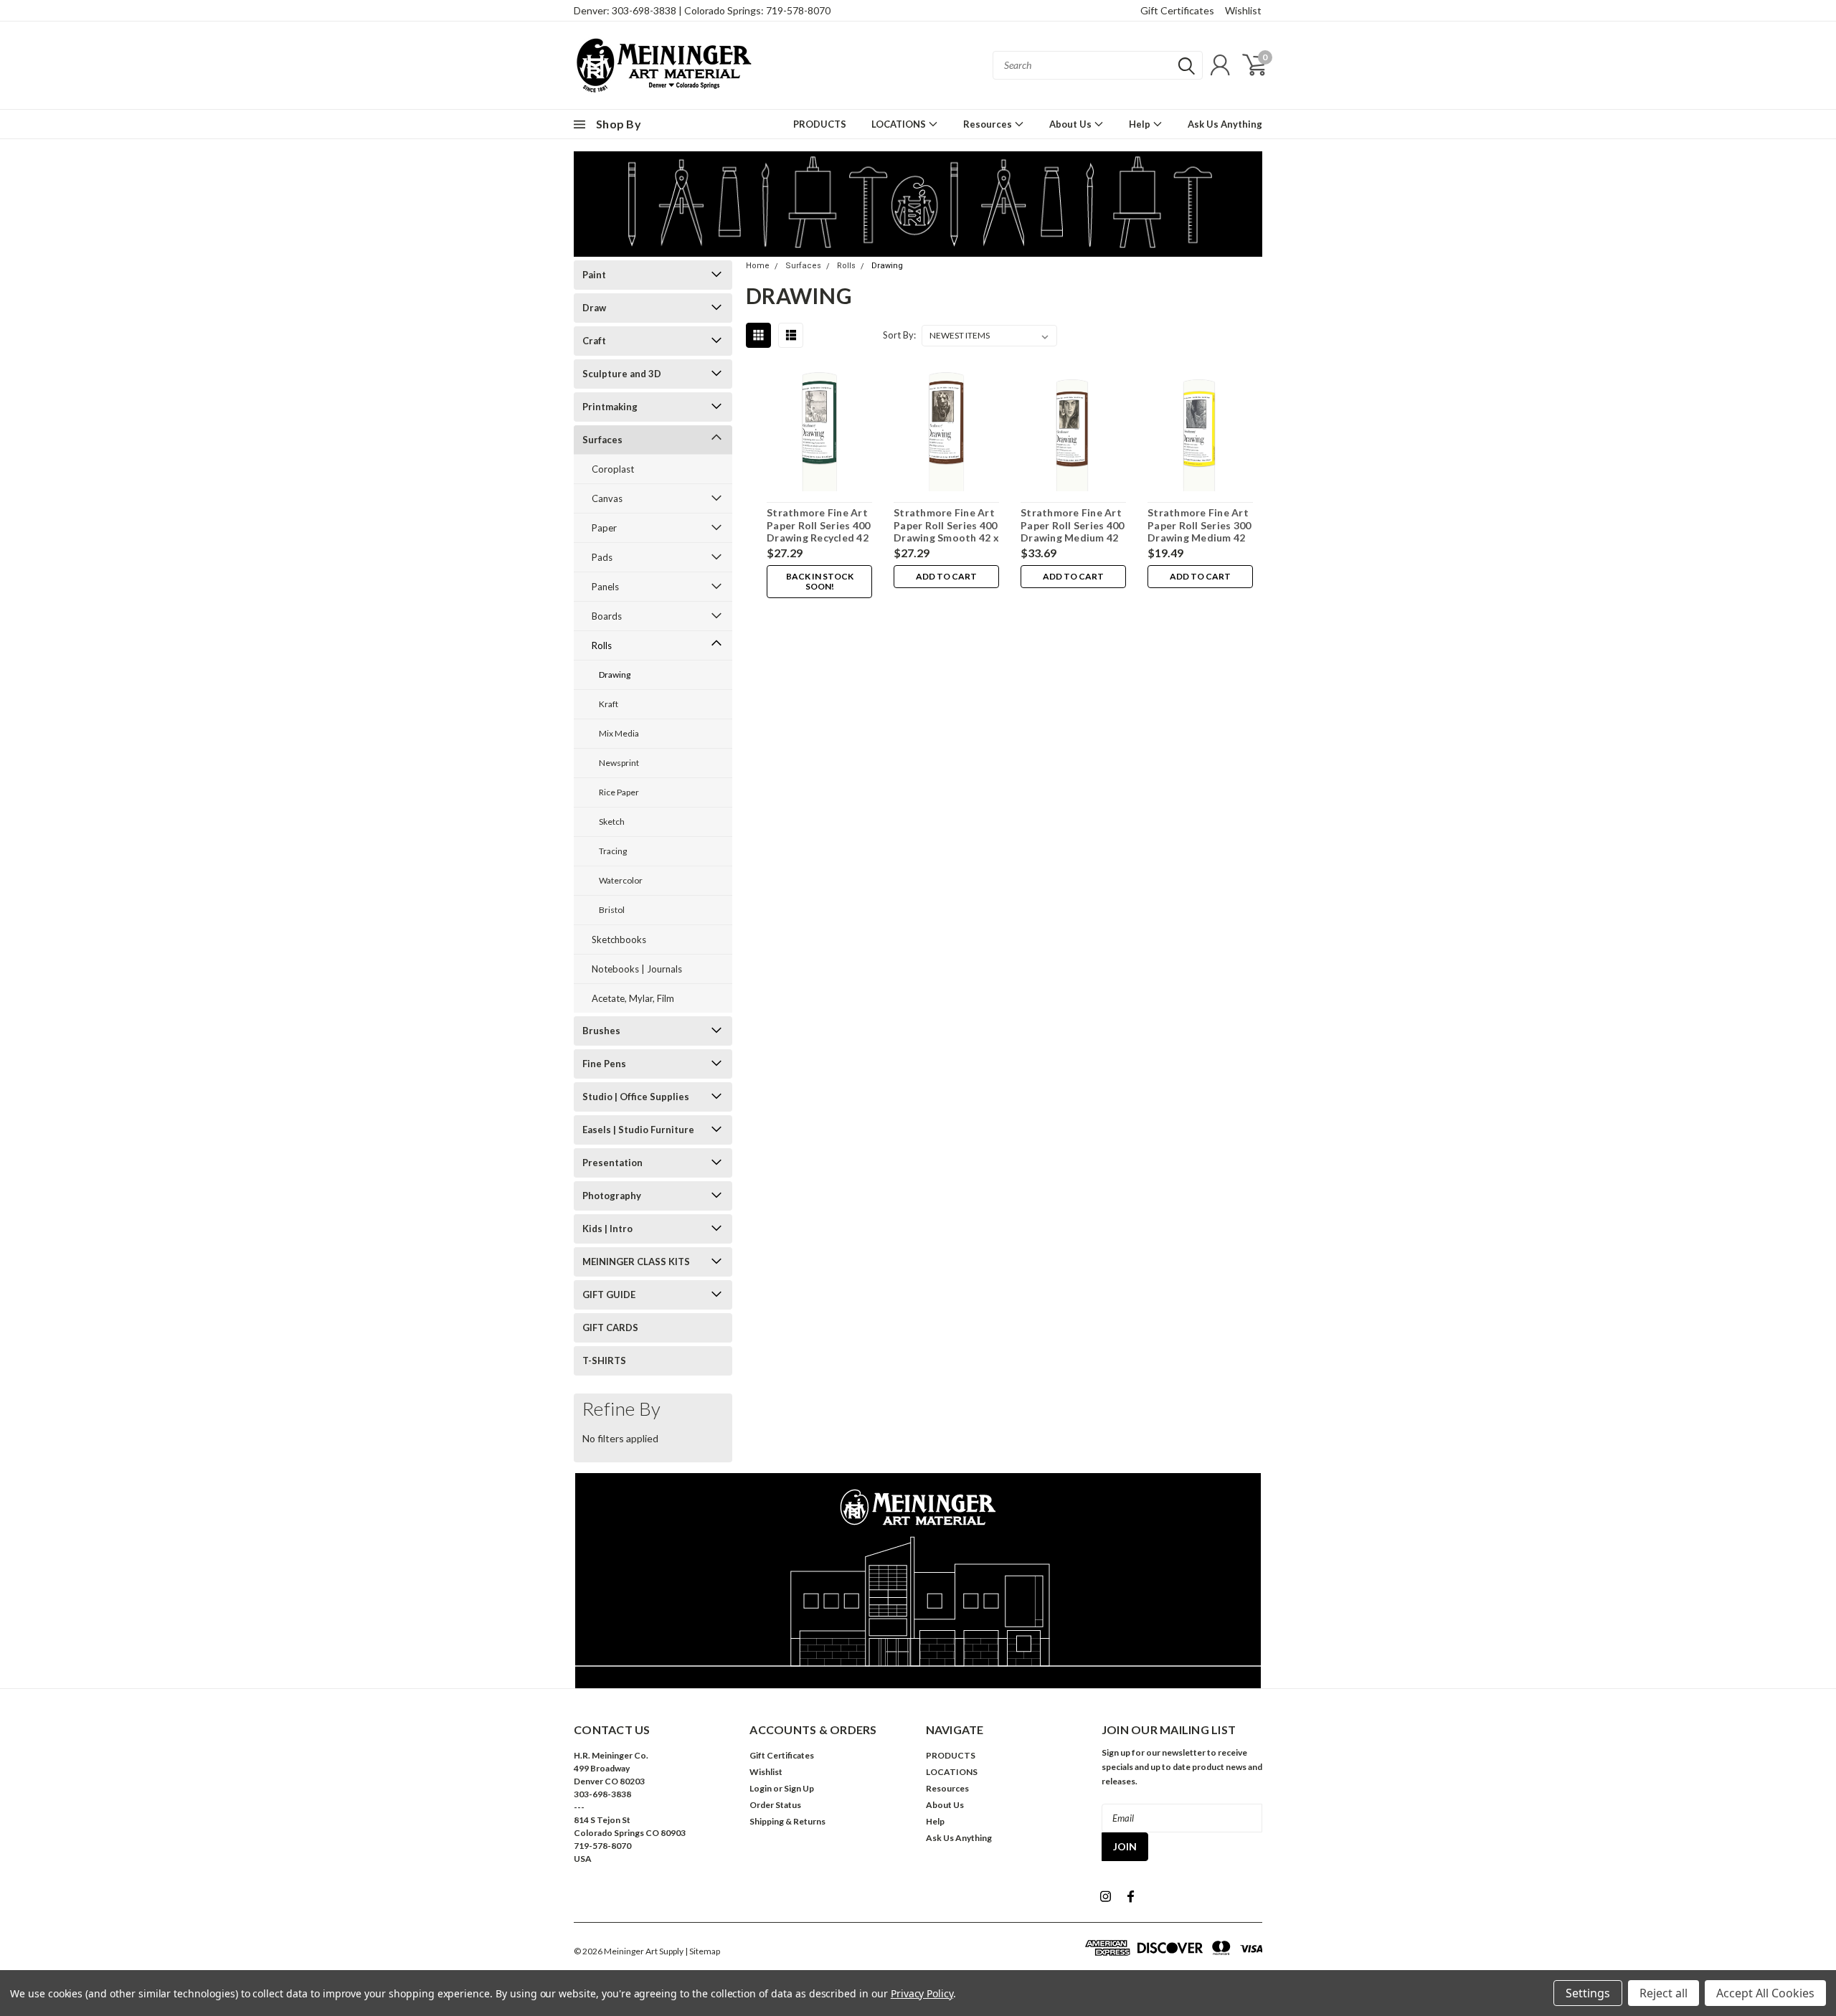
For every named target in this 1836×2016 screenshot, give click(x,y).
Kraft (609, 704)
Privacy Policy (922, 1993)
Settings (1588, 1993)
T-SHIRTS (604, 1360)
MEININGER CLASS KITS (636, 1262)
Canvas (607, 498)
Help (1141, 124)
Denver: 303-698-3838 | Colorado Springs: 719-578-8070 (702, 10)
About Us (1071, 124)
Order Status (775, 1805)
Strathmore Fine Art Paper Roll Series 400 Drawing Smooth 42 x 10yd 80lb (946, 531)
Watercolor (621, 880)
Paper (604, 528)
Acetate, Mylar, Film (633, 998)
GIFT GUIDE (609, 1295)
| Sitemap (702, 1951)
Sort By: (899, 335)
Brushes (601, 1031)
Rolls (602, 645)
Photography (612, 1196)
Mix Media (619, 733)
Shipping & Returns (787, 1821)
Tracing (613, 851)
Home (758, 266)
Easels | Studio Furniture (638, 1130)
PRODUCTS (820, 124)
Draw (594, 308)
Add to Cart (946, 576)
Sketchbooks (619, 940)
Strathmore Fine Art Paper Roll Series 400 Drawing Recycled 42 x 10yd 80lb (818, 531)
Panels (605, 587)
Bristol (612, 910)
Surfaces (602, 440)
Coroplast (613, 469)
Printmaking (610, 407)
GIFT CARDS (610, 1328)
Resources (989, 124)
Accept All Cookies (1765, 1993)
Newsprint (619, 763)
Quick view (820, 432)
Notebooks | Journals (637, 969)
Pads (602, 557)
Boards (607, 616)
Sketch (612, 822)
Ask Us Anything (1225, 124)
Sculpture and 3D (622, 374)
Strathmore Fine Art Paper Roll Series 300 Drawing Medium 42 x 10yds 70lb (1199, 531)
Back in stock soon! (820, 581)
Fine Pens (604, 1064)
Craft (594, 341)
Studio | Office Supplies (636, 1097)
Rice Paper (619, 792)
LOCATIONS (900, 124)
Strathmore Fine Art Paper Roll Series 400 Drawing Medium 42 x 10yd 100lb (1072, 531)
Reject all (1664, 1993)
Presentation (612, 1163)
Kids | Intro (607, 1229)
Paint (594, 275)
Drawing (615, 675)
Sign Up (799, 1788)
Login (761, 1788)
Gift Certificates (1177, 10)
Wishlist (1243, 10)
